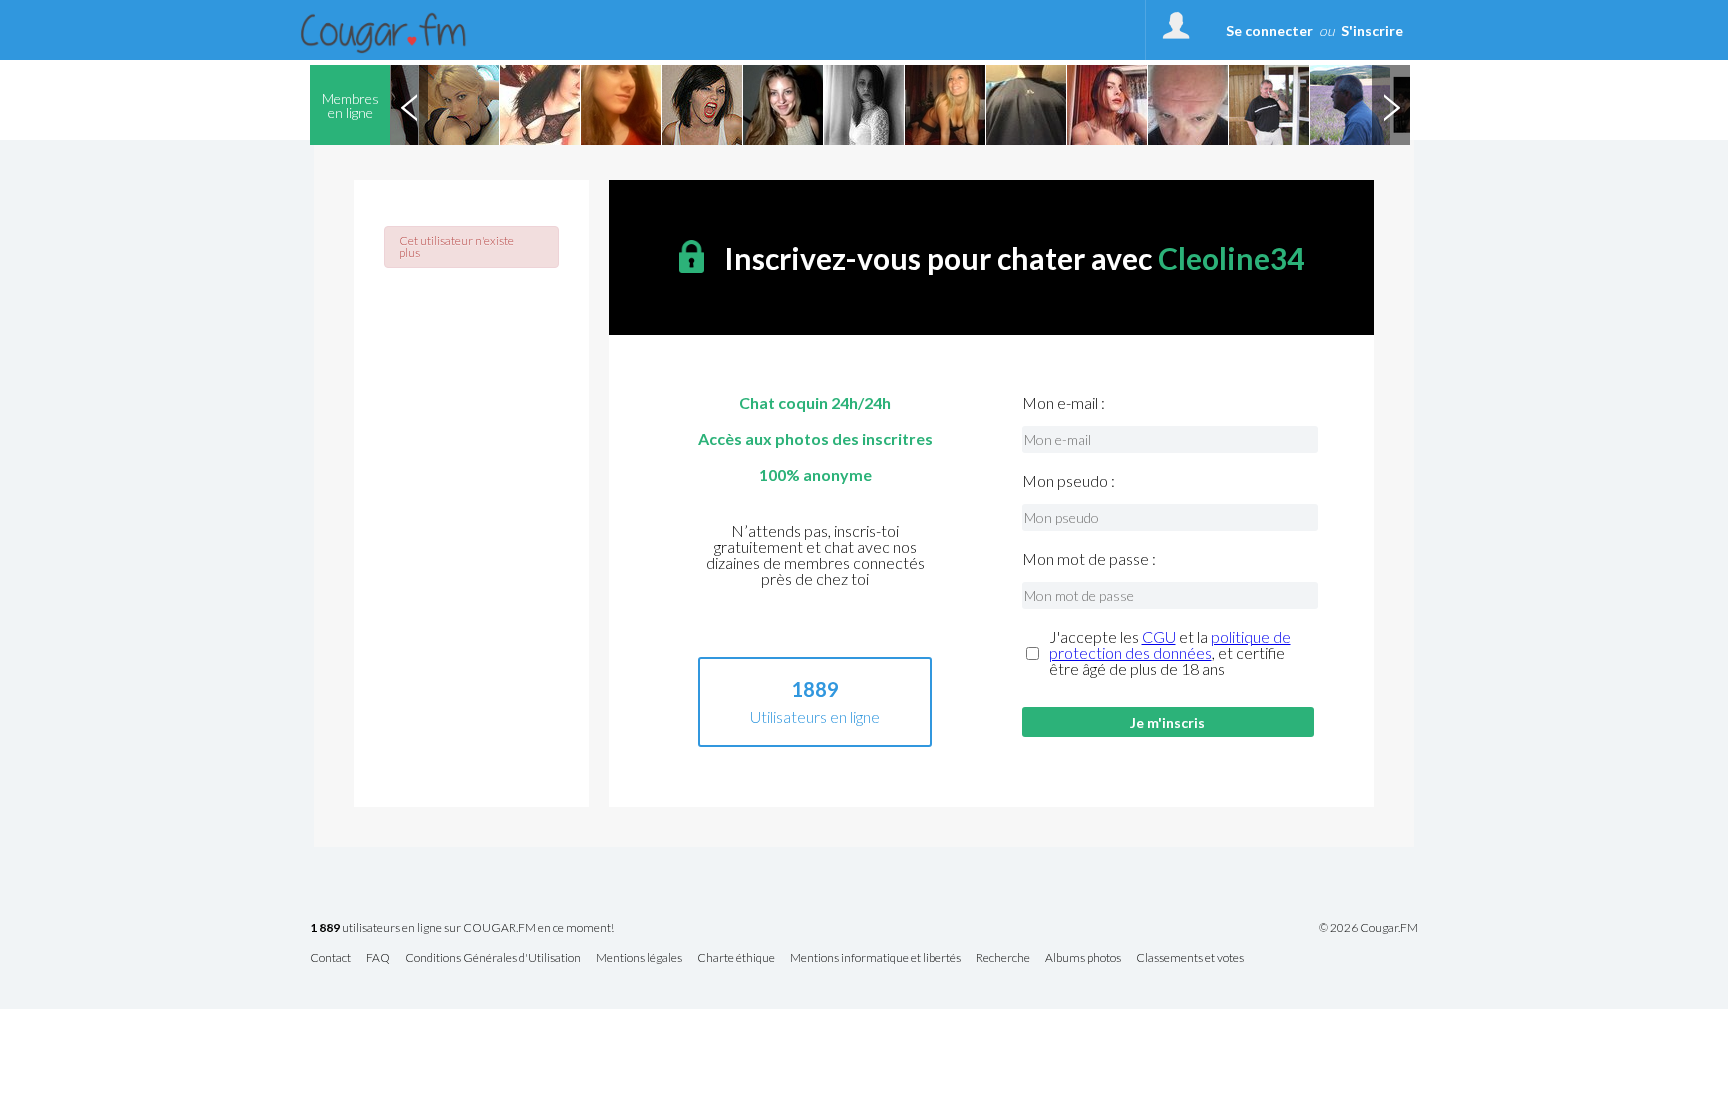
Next (1391, 105)
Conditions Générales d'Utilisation (493, 958)
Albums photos (1083, 958)
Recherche (1003, 958)
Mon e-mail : (1063, 403)
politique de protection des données (1170, 644)
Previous (409, 105)
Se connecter (1269, 30)
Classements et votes (1190, 958)
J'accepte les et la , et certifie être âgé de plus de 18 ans (1170, 653)
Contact (330, 958)
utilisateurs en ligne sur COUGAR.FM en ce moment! (462, 928)
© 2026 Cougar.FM (1368, 928)
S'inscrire (1372, 30)
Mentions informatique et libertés (875, 958)
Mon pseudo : (1068, 481)
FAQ (378, 958)
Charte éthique (736, 958)
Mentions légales (639, 958)
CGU (1159, 636)
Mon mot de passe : (1089, 559)
